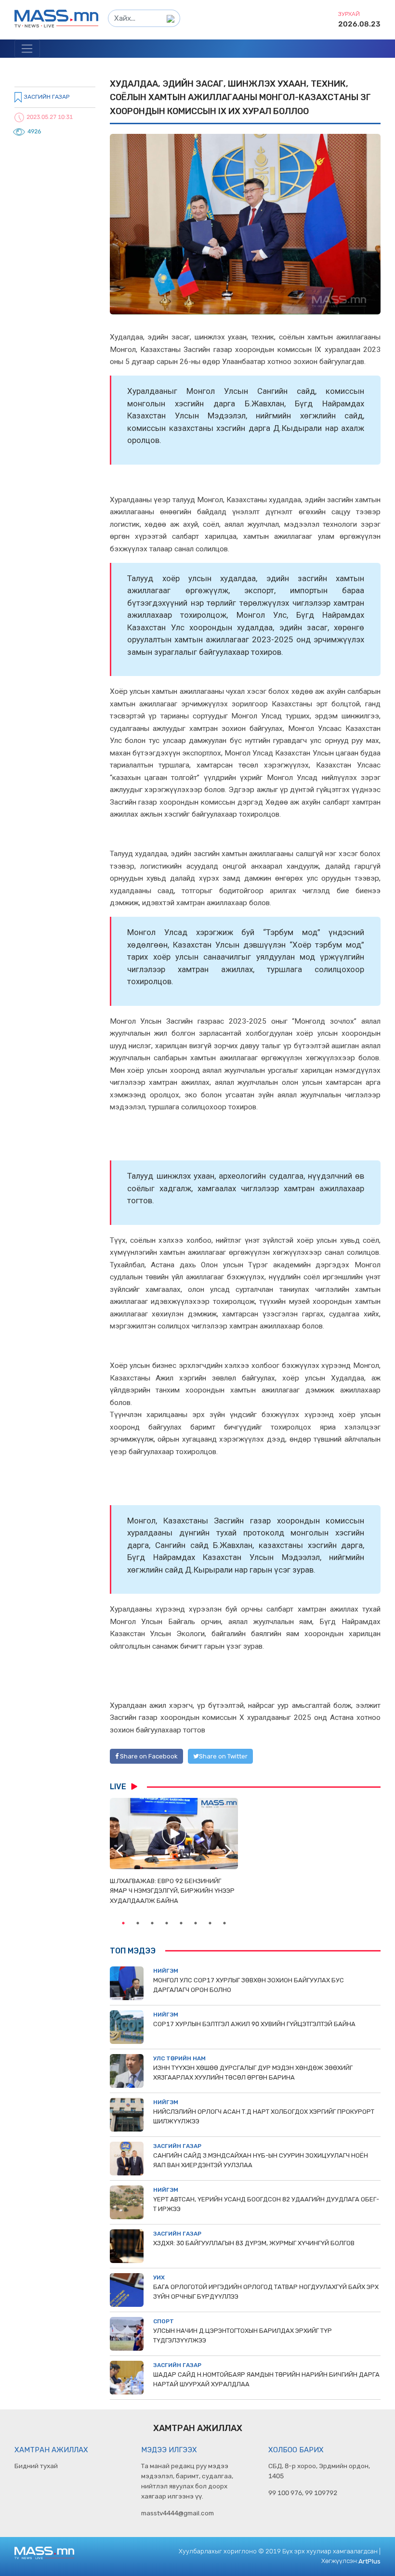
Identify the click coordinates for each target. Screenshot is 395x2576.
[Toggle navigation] (27, 49)
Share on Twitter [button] (223, 1756)
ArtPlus (369, 2561)
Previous (119, 1851)
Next (228, 1851)
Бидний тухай (36, 2466)
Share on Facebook (148, 1756)
